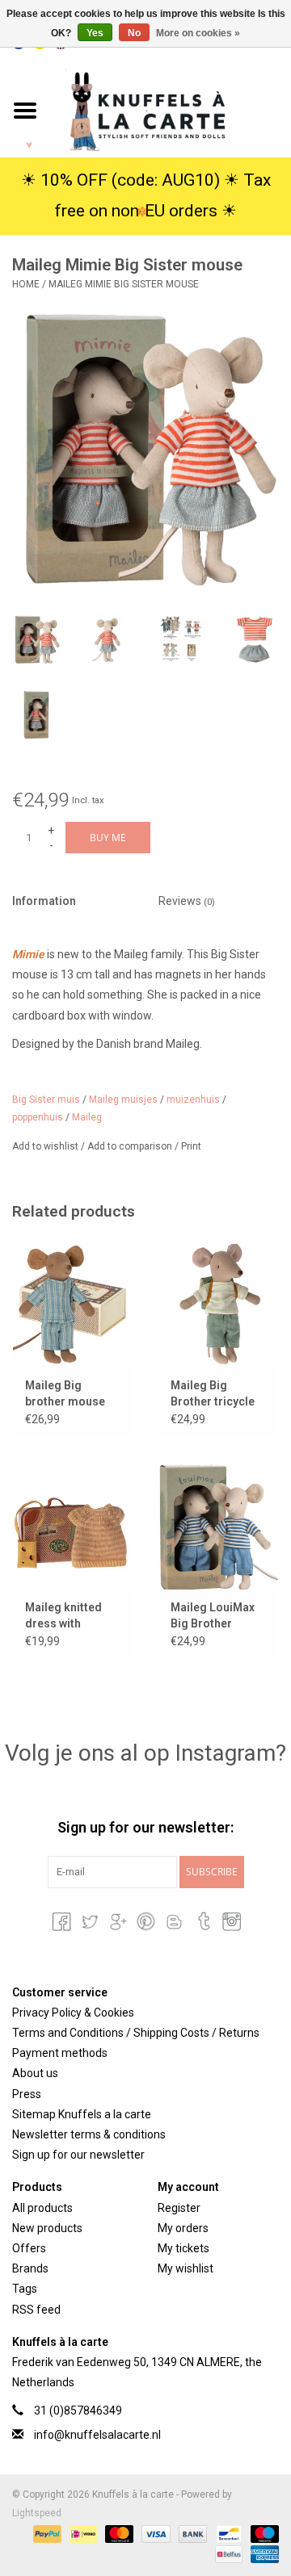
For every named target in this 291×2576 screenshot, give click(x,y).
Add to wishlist (46, 1146)
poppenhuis (38, 1117)
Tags (25, 2289)
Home (26, 284)
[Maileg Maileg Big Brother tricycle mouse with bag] (218, 1304)
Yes (95, 33)
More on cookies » (198, 33)
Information (44, 901)
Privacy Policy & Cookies (73, 2013)
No (134, 33)
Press (27, 2094)
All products (42, 2208)
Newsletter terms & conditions (89, 2134)
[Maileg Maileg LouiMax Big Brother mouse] (218, 1526)
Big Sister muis (46, 1100)
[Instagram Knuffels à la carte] (230, 1921)
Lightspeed (37, 2513)
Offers (29, 2248)
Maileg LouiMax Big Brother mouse (213, 1616)
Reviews (187, 901)
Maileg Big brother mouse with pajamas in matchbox (66, 1394)
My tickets (183, 2248)
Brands (30, 2268)
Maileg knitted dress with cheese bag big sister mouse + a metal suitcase (70, 1616)
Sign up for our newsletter (78, 2155)
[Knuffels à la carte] (171, 110)
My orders (183, 2228)
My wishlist (186, 2268)
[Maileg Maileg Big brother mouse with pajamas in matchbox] (73, 1304)
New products (47, 2228)
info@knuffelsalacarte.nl (97, 2435)
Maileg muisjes (123, 1100)
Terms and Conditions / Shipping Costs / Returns (136, 2033)
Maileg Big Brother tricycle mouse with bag (213, 1394)
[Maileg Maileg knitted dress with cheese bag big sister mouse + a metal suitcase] (73, 1526)
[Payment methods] (46, 2533)
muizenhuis (193, 1100)
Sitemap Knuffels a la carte (82, 2114)
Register (179, 2208)
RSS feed (36, 2310)
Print (191, 1146)
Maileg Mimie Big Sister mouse (124, 284)
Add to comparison (131, 1146)
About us (35, 2073)
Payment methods (60, 2053)
